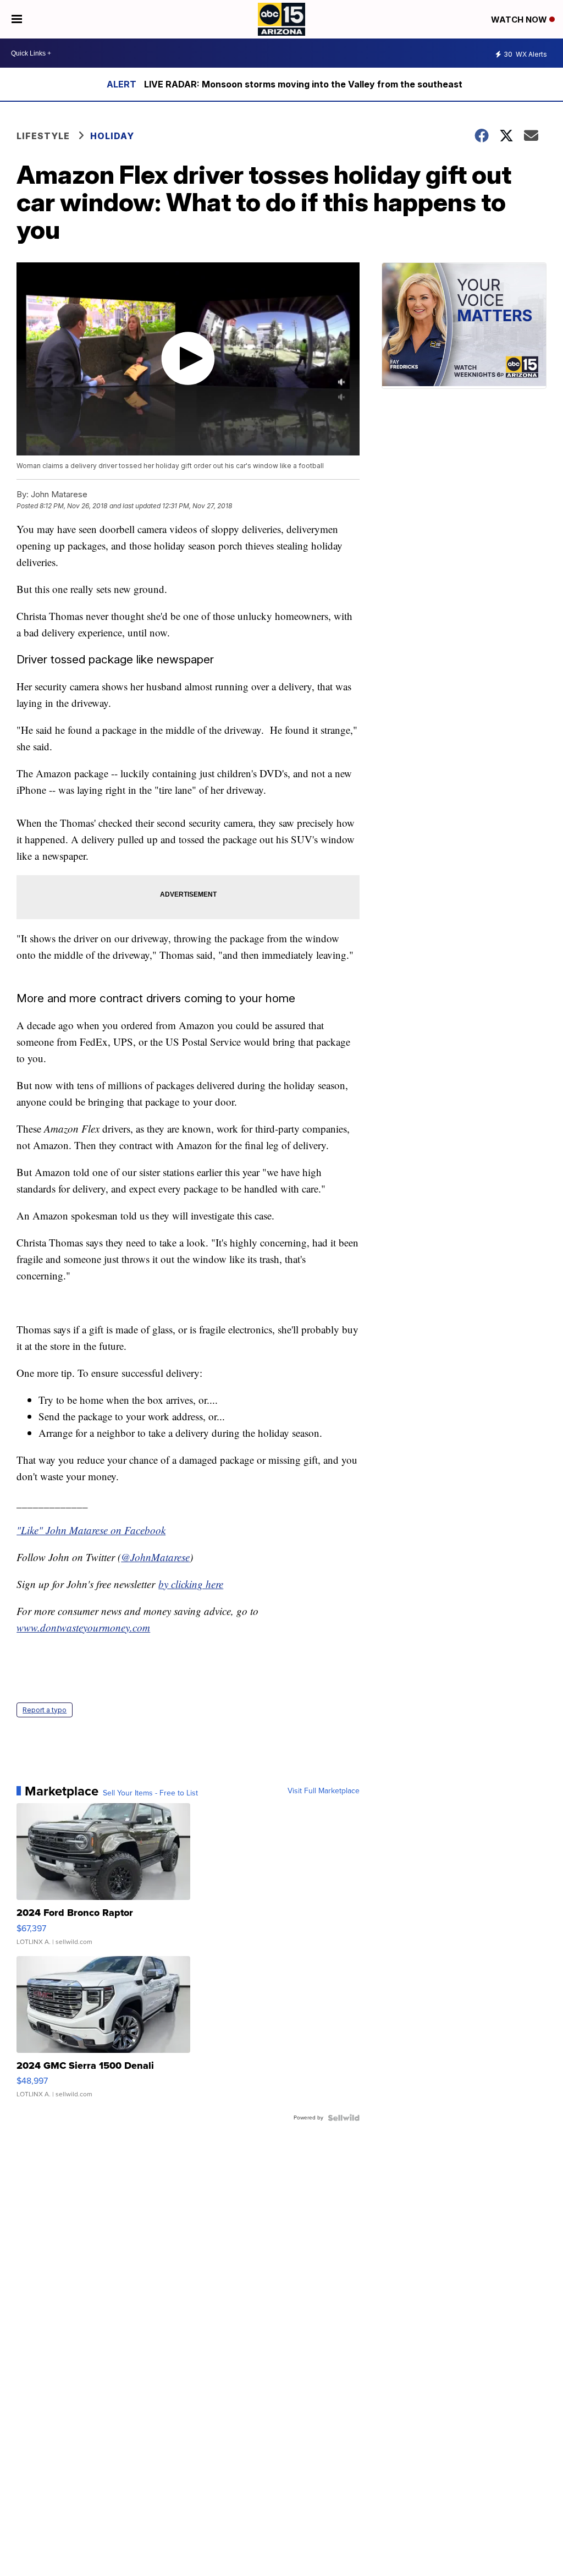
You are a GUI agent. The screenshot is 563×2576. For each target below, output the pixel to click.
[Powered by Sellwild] (344, 2118)
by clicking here (191, 1584)
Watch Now (520, 20)
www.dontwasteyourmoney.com (83, 1627)
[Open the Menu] (17, 19)
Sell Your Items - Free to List (150, 1793)
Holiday (112, 136)
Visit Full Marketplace (324, 1791)
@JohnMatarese (155, 1557)
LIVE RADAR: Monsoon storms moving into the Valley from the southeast (303, 84)
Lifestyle (43, 136)
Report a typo (45, 1710)
